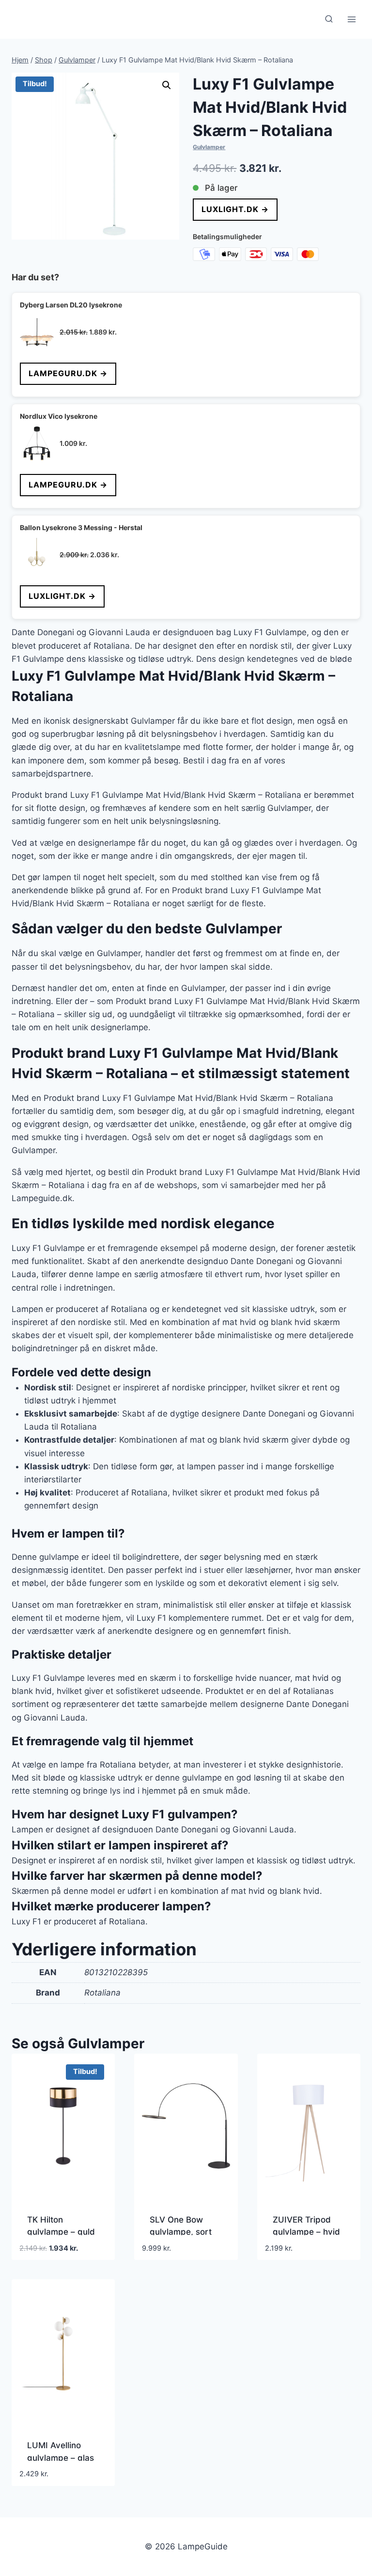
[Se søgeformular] (329, 19)
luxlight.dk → (235, 209)
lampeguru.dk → (68, 373)
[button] (167, 85)
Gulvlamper (209, 147)
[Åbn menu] (351, 19)
